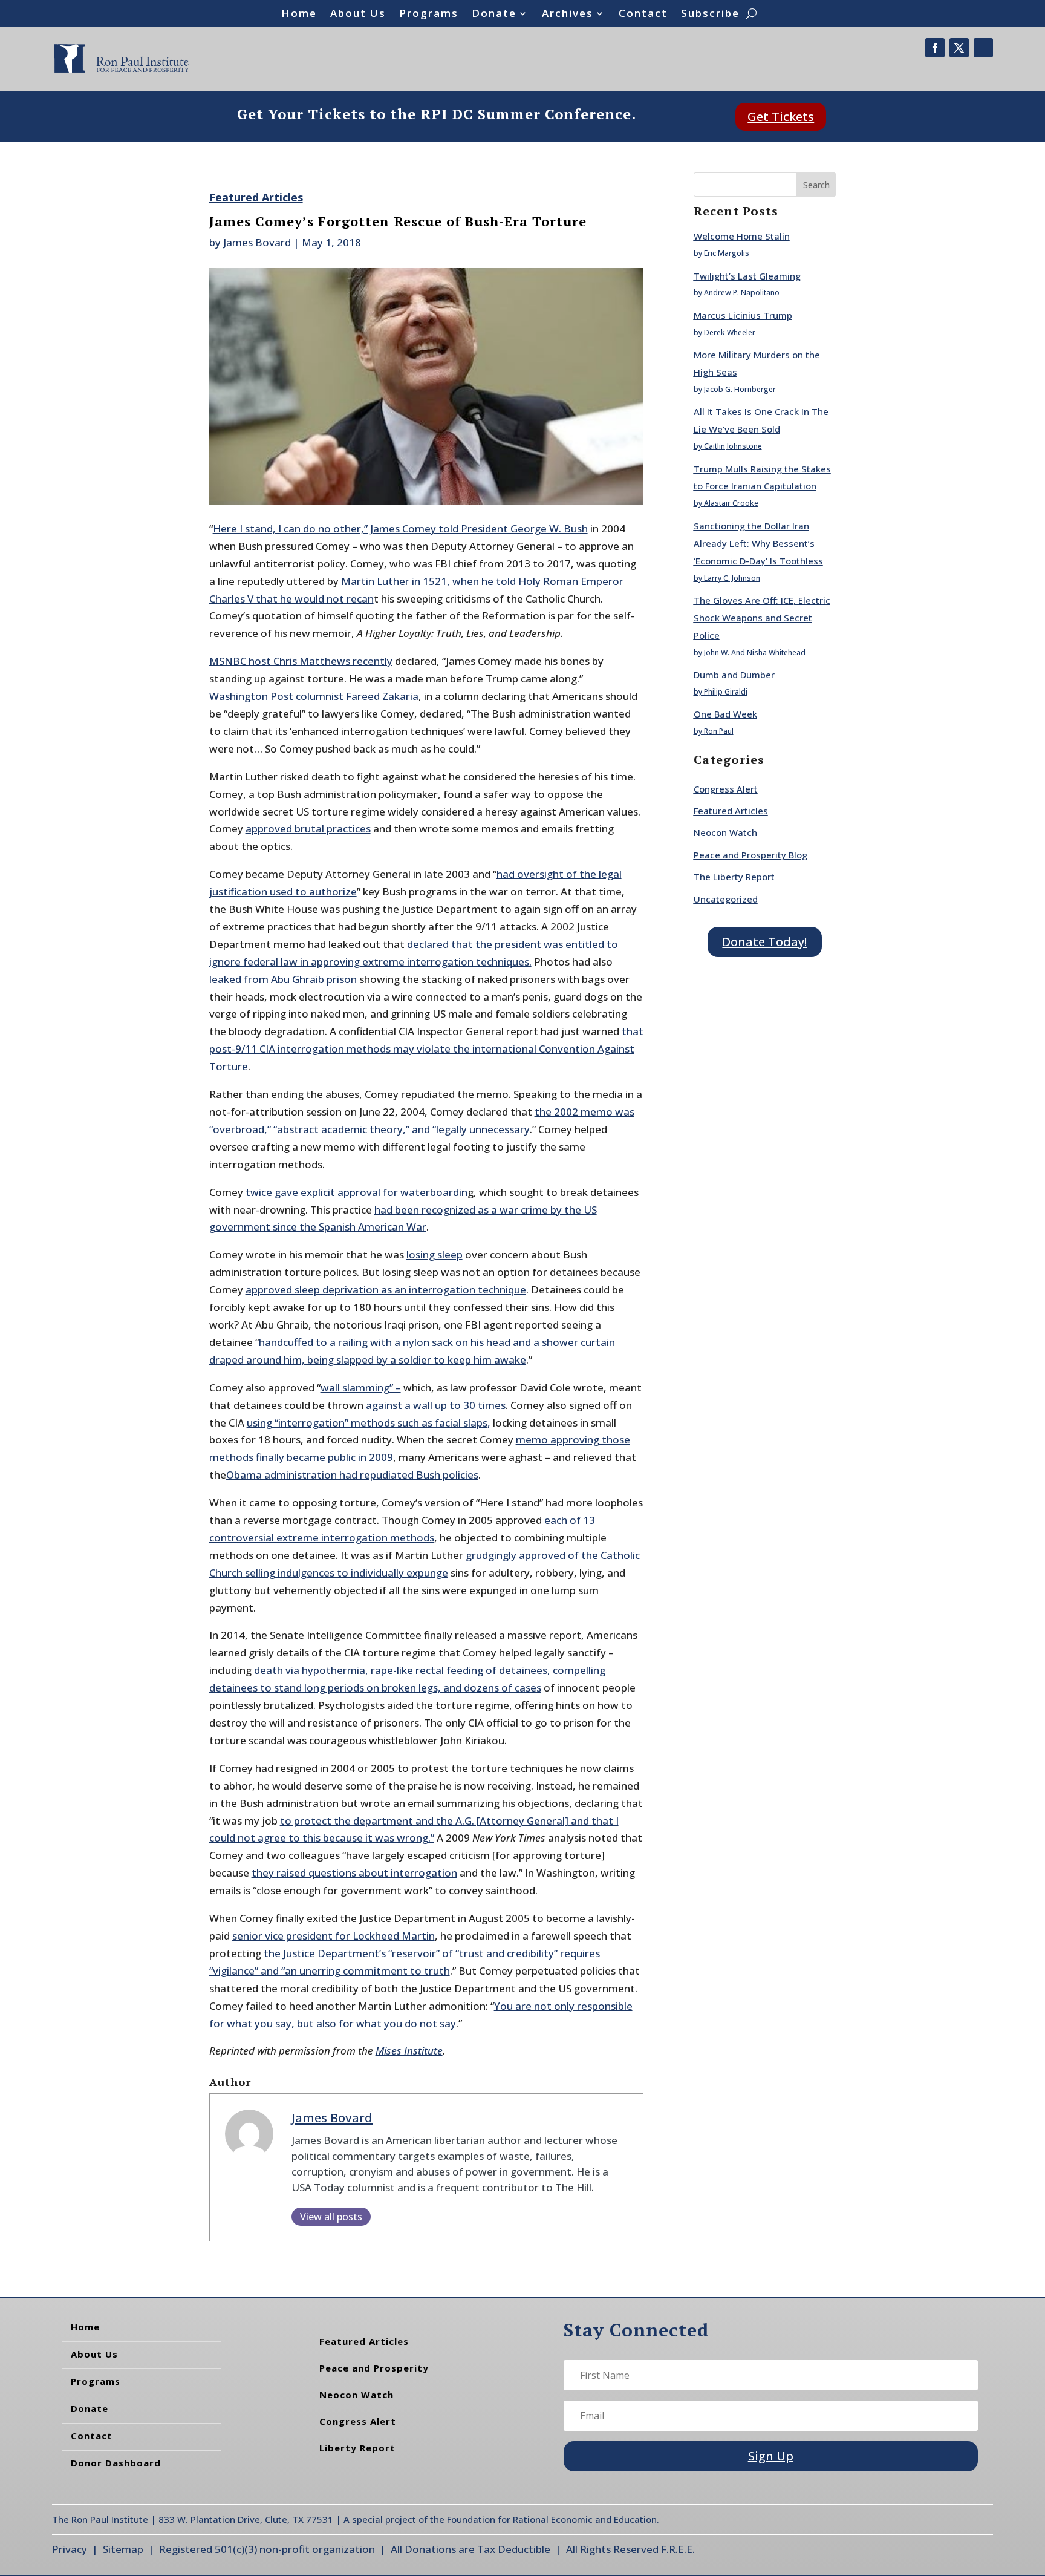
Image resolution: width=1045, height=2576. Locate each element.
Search (816, 185)
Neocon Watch (725, 832)
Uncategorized (726, 899)
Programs (429, 15)
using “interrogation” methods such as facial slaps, (369, 1423)
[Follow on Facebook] (935, 48)
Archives (568, 15)
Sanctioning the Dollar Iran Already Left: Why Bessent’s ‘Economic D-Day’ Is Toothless (758, 543)
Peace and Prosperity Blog (750, 855)
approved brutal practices (308, 829)
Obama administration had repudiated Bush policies (352, 1475)
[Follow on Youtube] (983, 48)
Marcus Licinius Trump (743, 315)
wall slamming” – (361, 1388)
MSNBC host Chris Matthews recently (301, 661)
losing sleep (435, 1254)
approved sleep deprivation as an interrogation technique (386, 1290)
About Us (358, 15)
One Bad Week (725, 714)
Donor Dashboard (116, 2463)
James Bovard (257, 242)
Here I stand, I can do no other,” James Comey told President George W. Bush (400, 528)
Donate (494, 15)
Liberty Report (357, 2448)
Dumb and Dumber (734, 675)
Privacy (70, 2549)
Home (299, 15)
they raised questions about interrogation (354, 1873)
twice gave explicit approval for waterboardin (356, 1192)
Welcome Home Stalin (742, 236)
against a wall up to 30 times (436, 1405)
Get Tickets (781, 116)
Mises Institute (409, 2051)
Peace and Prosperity (374, 2368)
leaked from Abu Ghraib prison (283, 979)
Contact (643, 15)
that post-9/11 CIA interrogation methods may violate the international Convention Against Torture (426, 1049)
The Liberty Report (734, 877)
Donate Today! (764, 942)
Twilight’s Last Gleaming (747, 276)
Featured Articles (256, 197)
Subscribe (710, 15)
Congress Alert (726, 789)
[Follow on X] (959, 48)
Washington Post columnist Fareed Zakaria (314, 696)
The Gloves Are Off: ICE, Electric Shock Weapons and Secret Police (762, 618)
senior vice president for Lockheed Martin (334, 1936)
